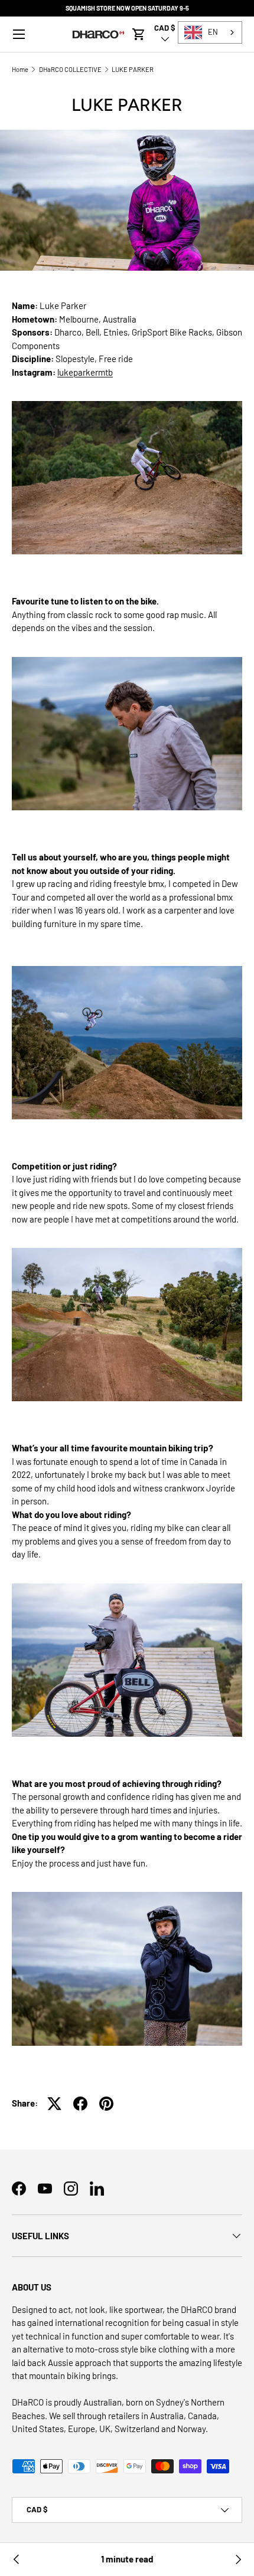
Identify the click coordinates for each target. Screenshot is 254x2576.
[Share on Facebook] (80, 2104)
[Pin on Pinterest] (106, 2104)
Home (20, 69)
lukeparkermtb (85, 372)
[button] (139, 34)
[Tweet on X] (54, 2104)
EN (213, 32)
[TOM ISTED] (17, 2559)
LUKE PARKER (133, 69)
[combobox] (210, 32)
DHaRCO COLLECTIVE (70, 69)
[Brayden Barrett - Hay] (237, 2559)
